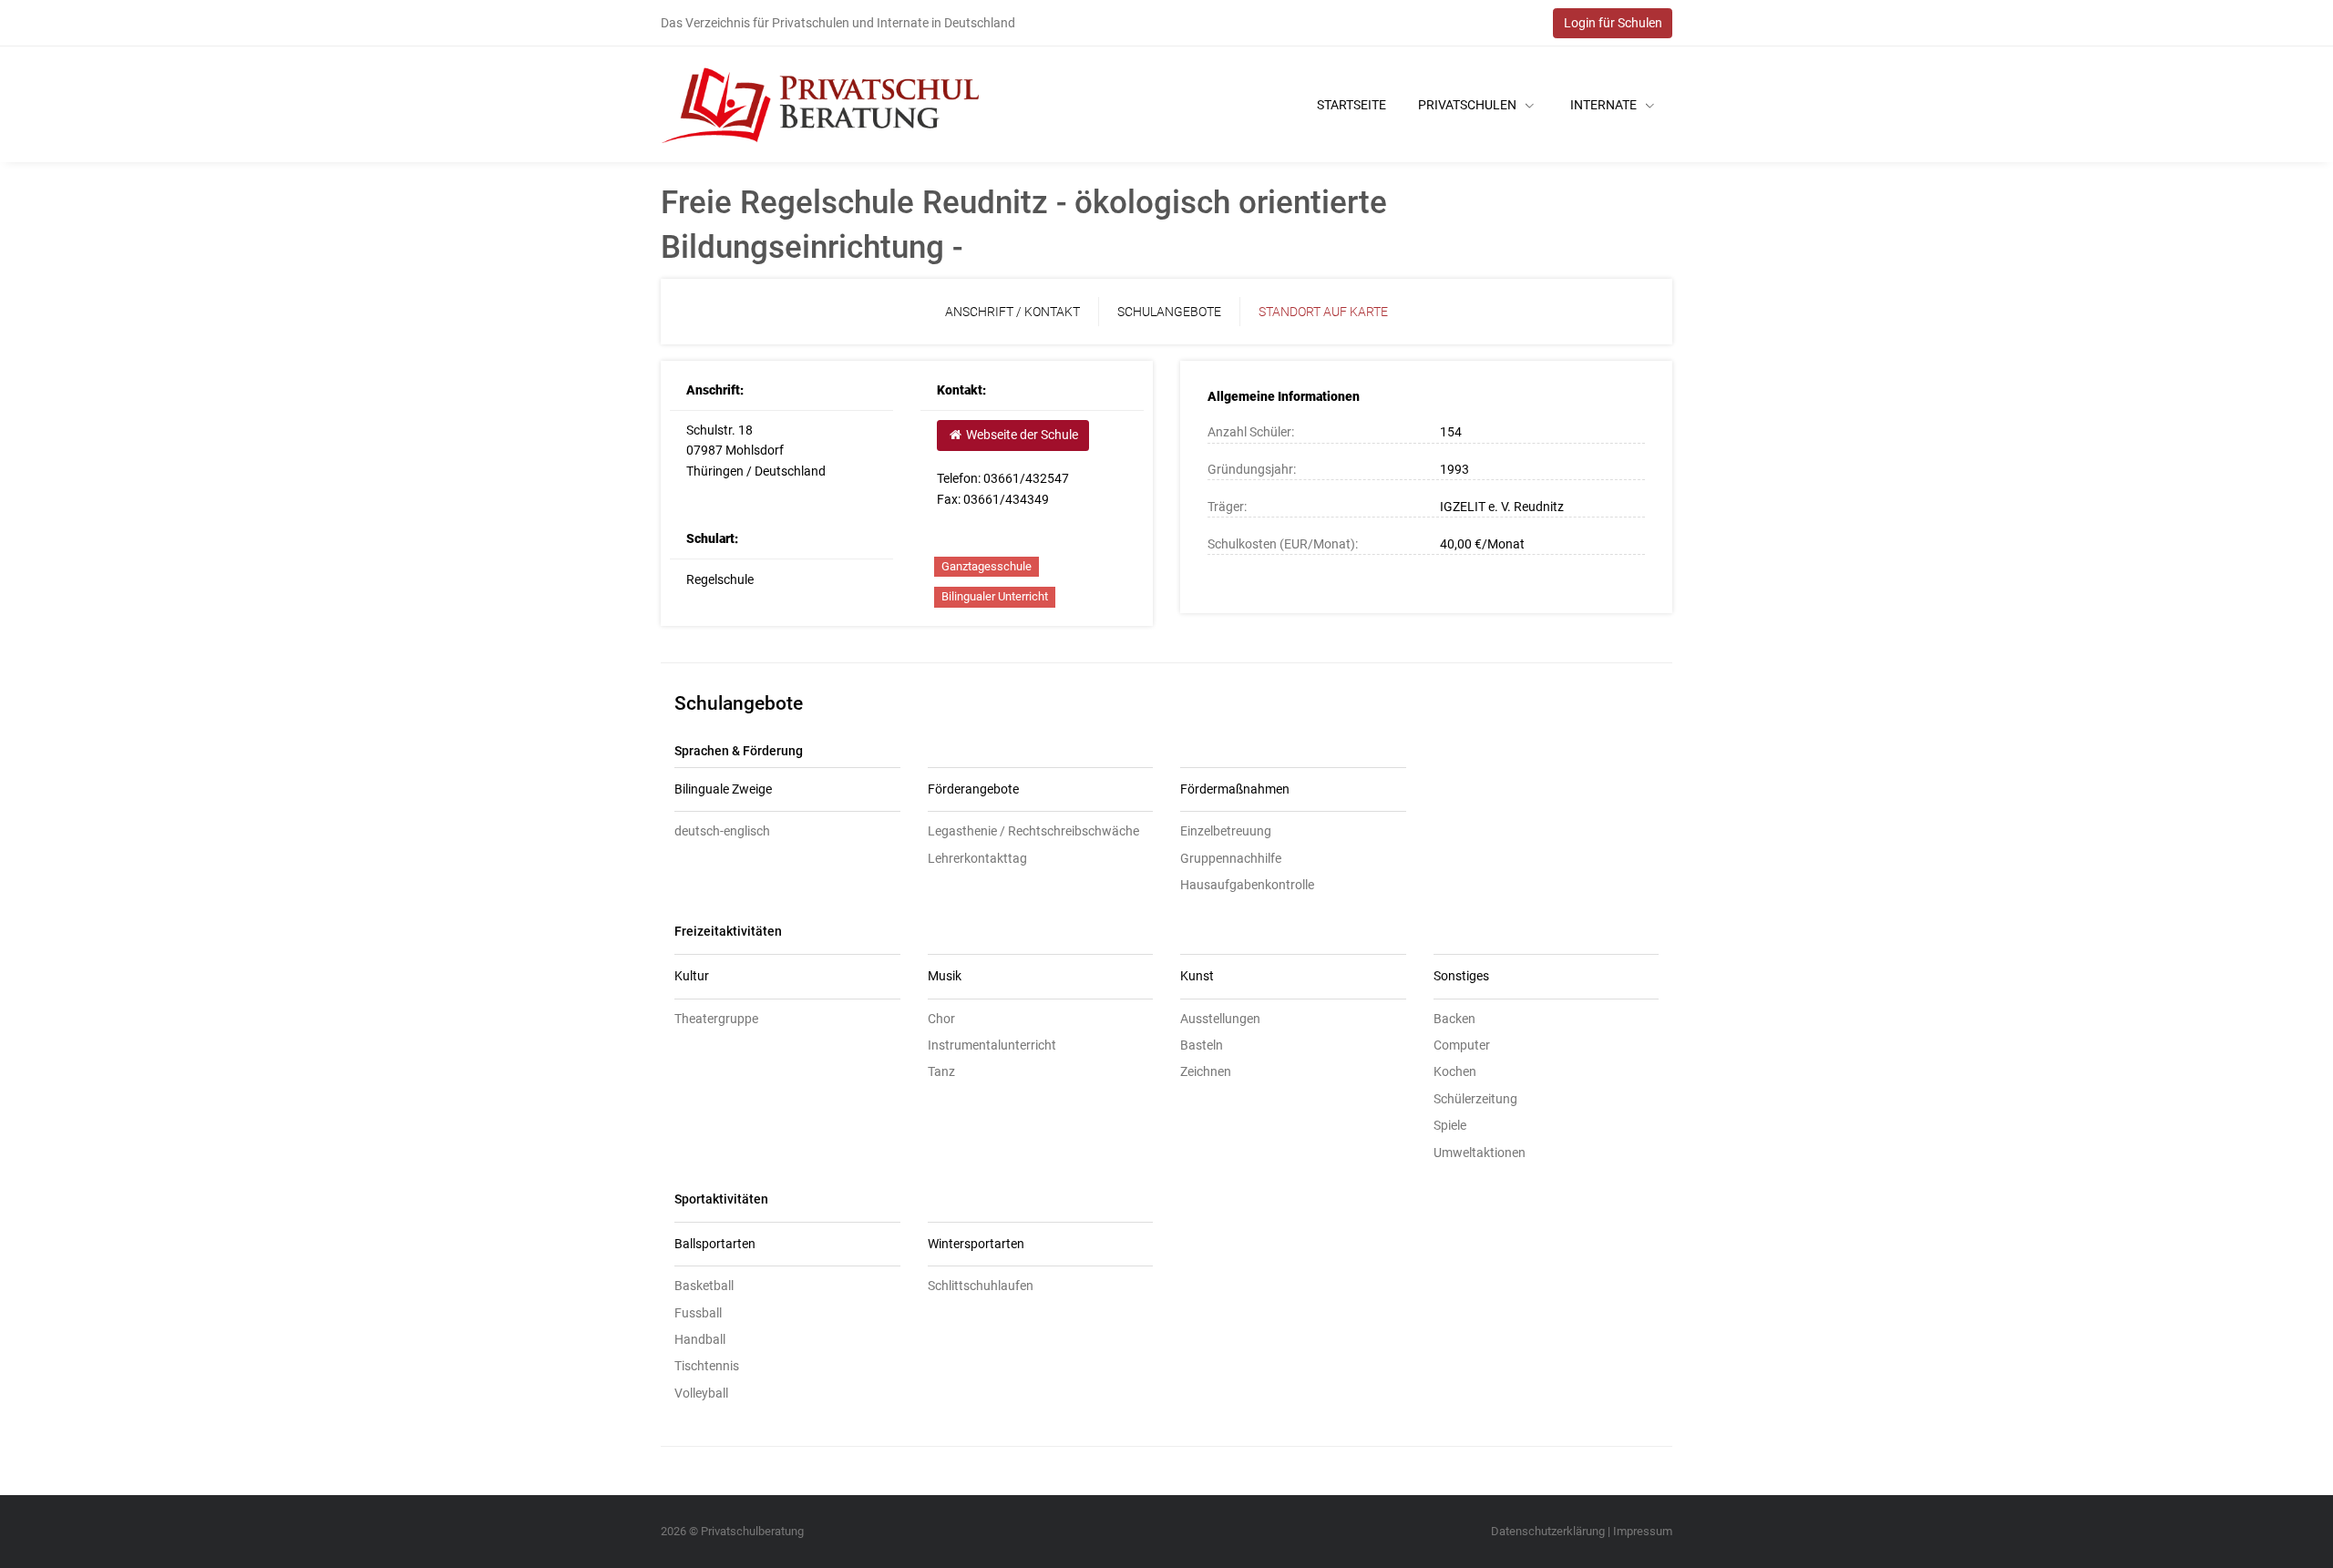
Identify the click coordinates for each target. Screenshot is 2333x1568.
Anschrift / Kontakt (1012, 312)
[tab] (787, 790)
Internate (1605, 105)
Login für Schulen (1613, 23)
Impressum (1643, 1531)
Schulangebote (1169, 312)
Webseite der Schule (1021, 435)
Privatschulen (1469, 105)
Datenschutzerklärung (1548, 1531)
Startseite (1351, 105)
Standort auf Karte (1323, 312)
